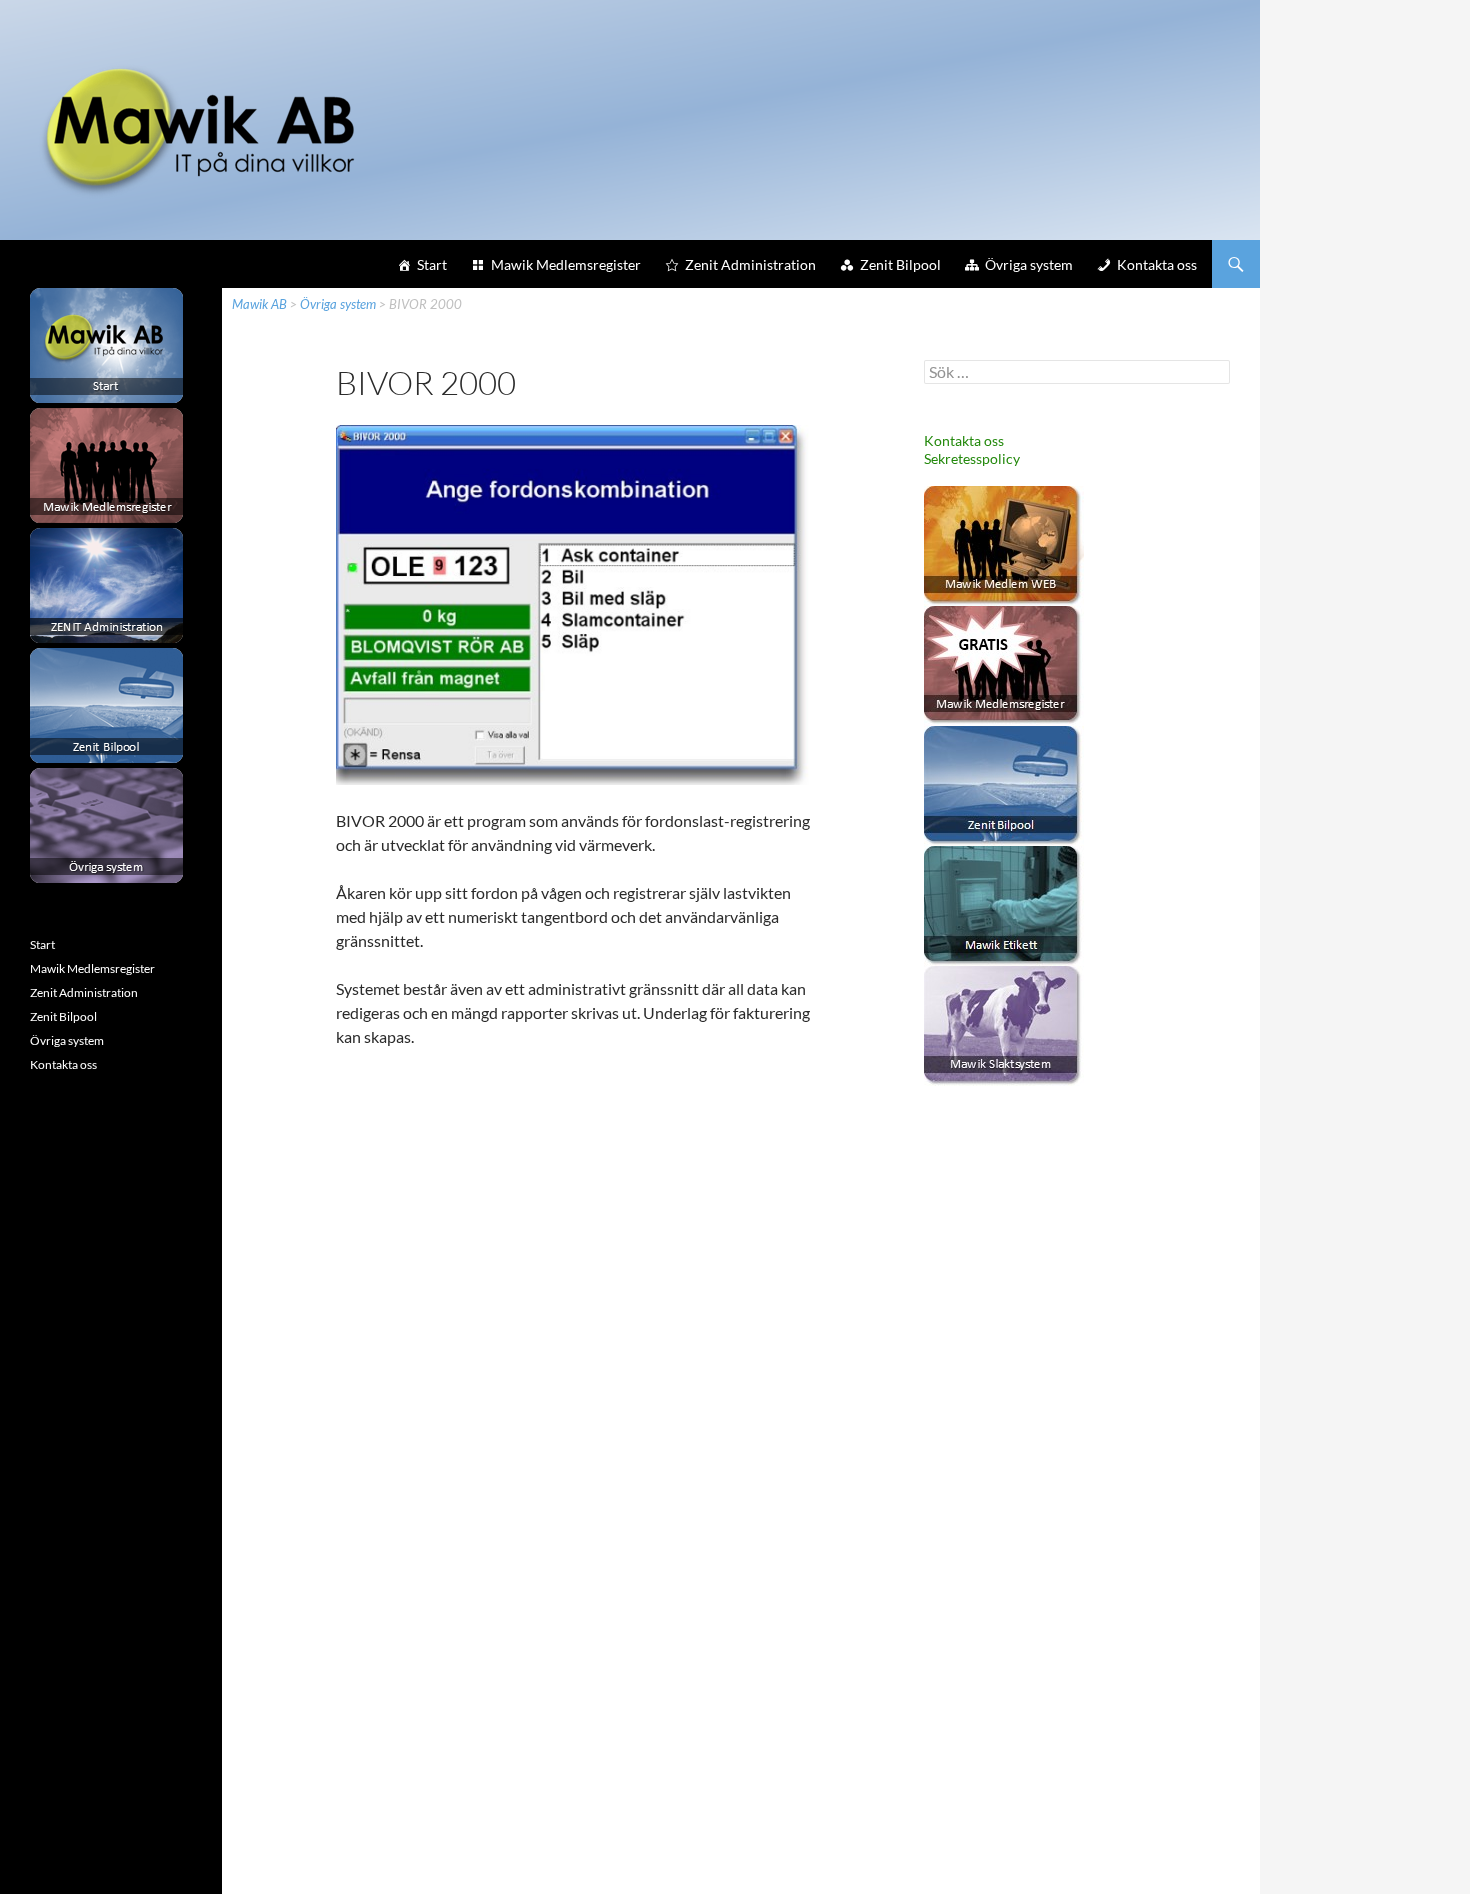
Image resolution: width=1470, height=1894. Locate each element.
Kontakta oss (1157, 264)
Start (432, 264)
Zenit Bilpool (900, 264)
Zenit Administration (750, 264)
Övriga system (1029, 264)
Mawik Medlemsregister (566, 264)
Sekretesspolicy (972, 458)
